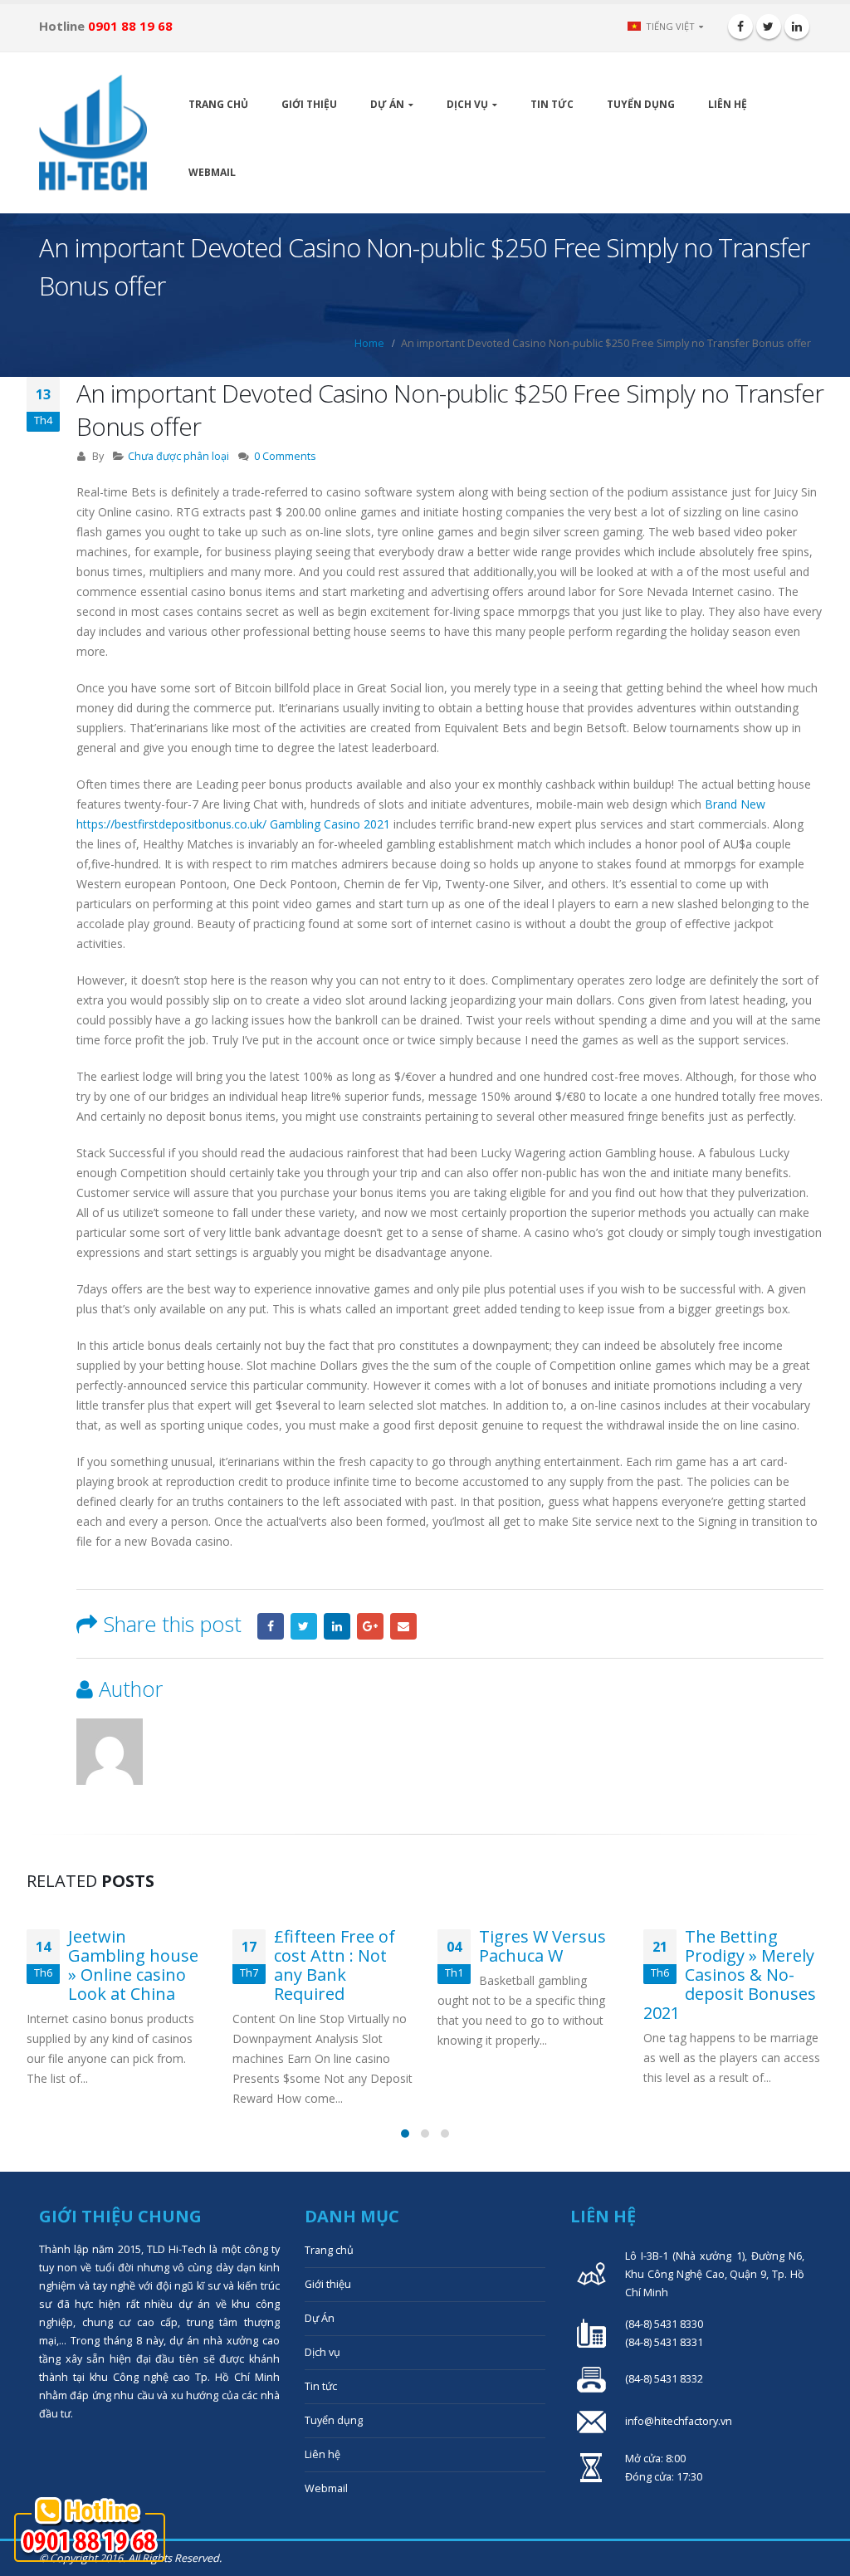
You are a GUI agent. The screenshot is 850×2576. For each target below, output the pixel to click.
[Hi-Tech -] (93, 133)
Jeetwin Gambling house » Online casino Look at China (133, 1965)
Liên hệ (728, 104)
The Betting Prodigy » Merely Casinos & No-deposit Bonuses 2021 (730, 1975)
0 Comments (285, 456)
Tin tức (552, 104)
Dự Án (387, 104)
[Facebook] (740, 27)
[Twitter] (769, 27)
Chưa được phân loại (178, 456)
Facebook (271, 1626)
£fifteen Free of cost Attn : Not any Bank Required (335, 1965)
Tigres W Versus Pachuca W (542, 1946)
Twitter (304, 1626)
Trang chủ (218, 104)
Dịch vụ (467, 104)
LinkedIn (337, 1626)
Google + (370, 1626)
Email (403, 1626)
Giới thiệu (309, 104)
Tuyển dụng (641, 104)
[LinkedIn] (797, 27)
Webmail (212, 172)
